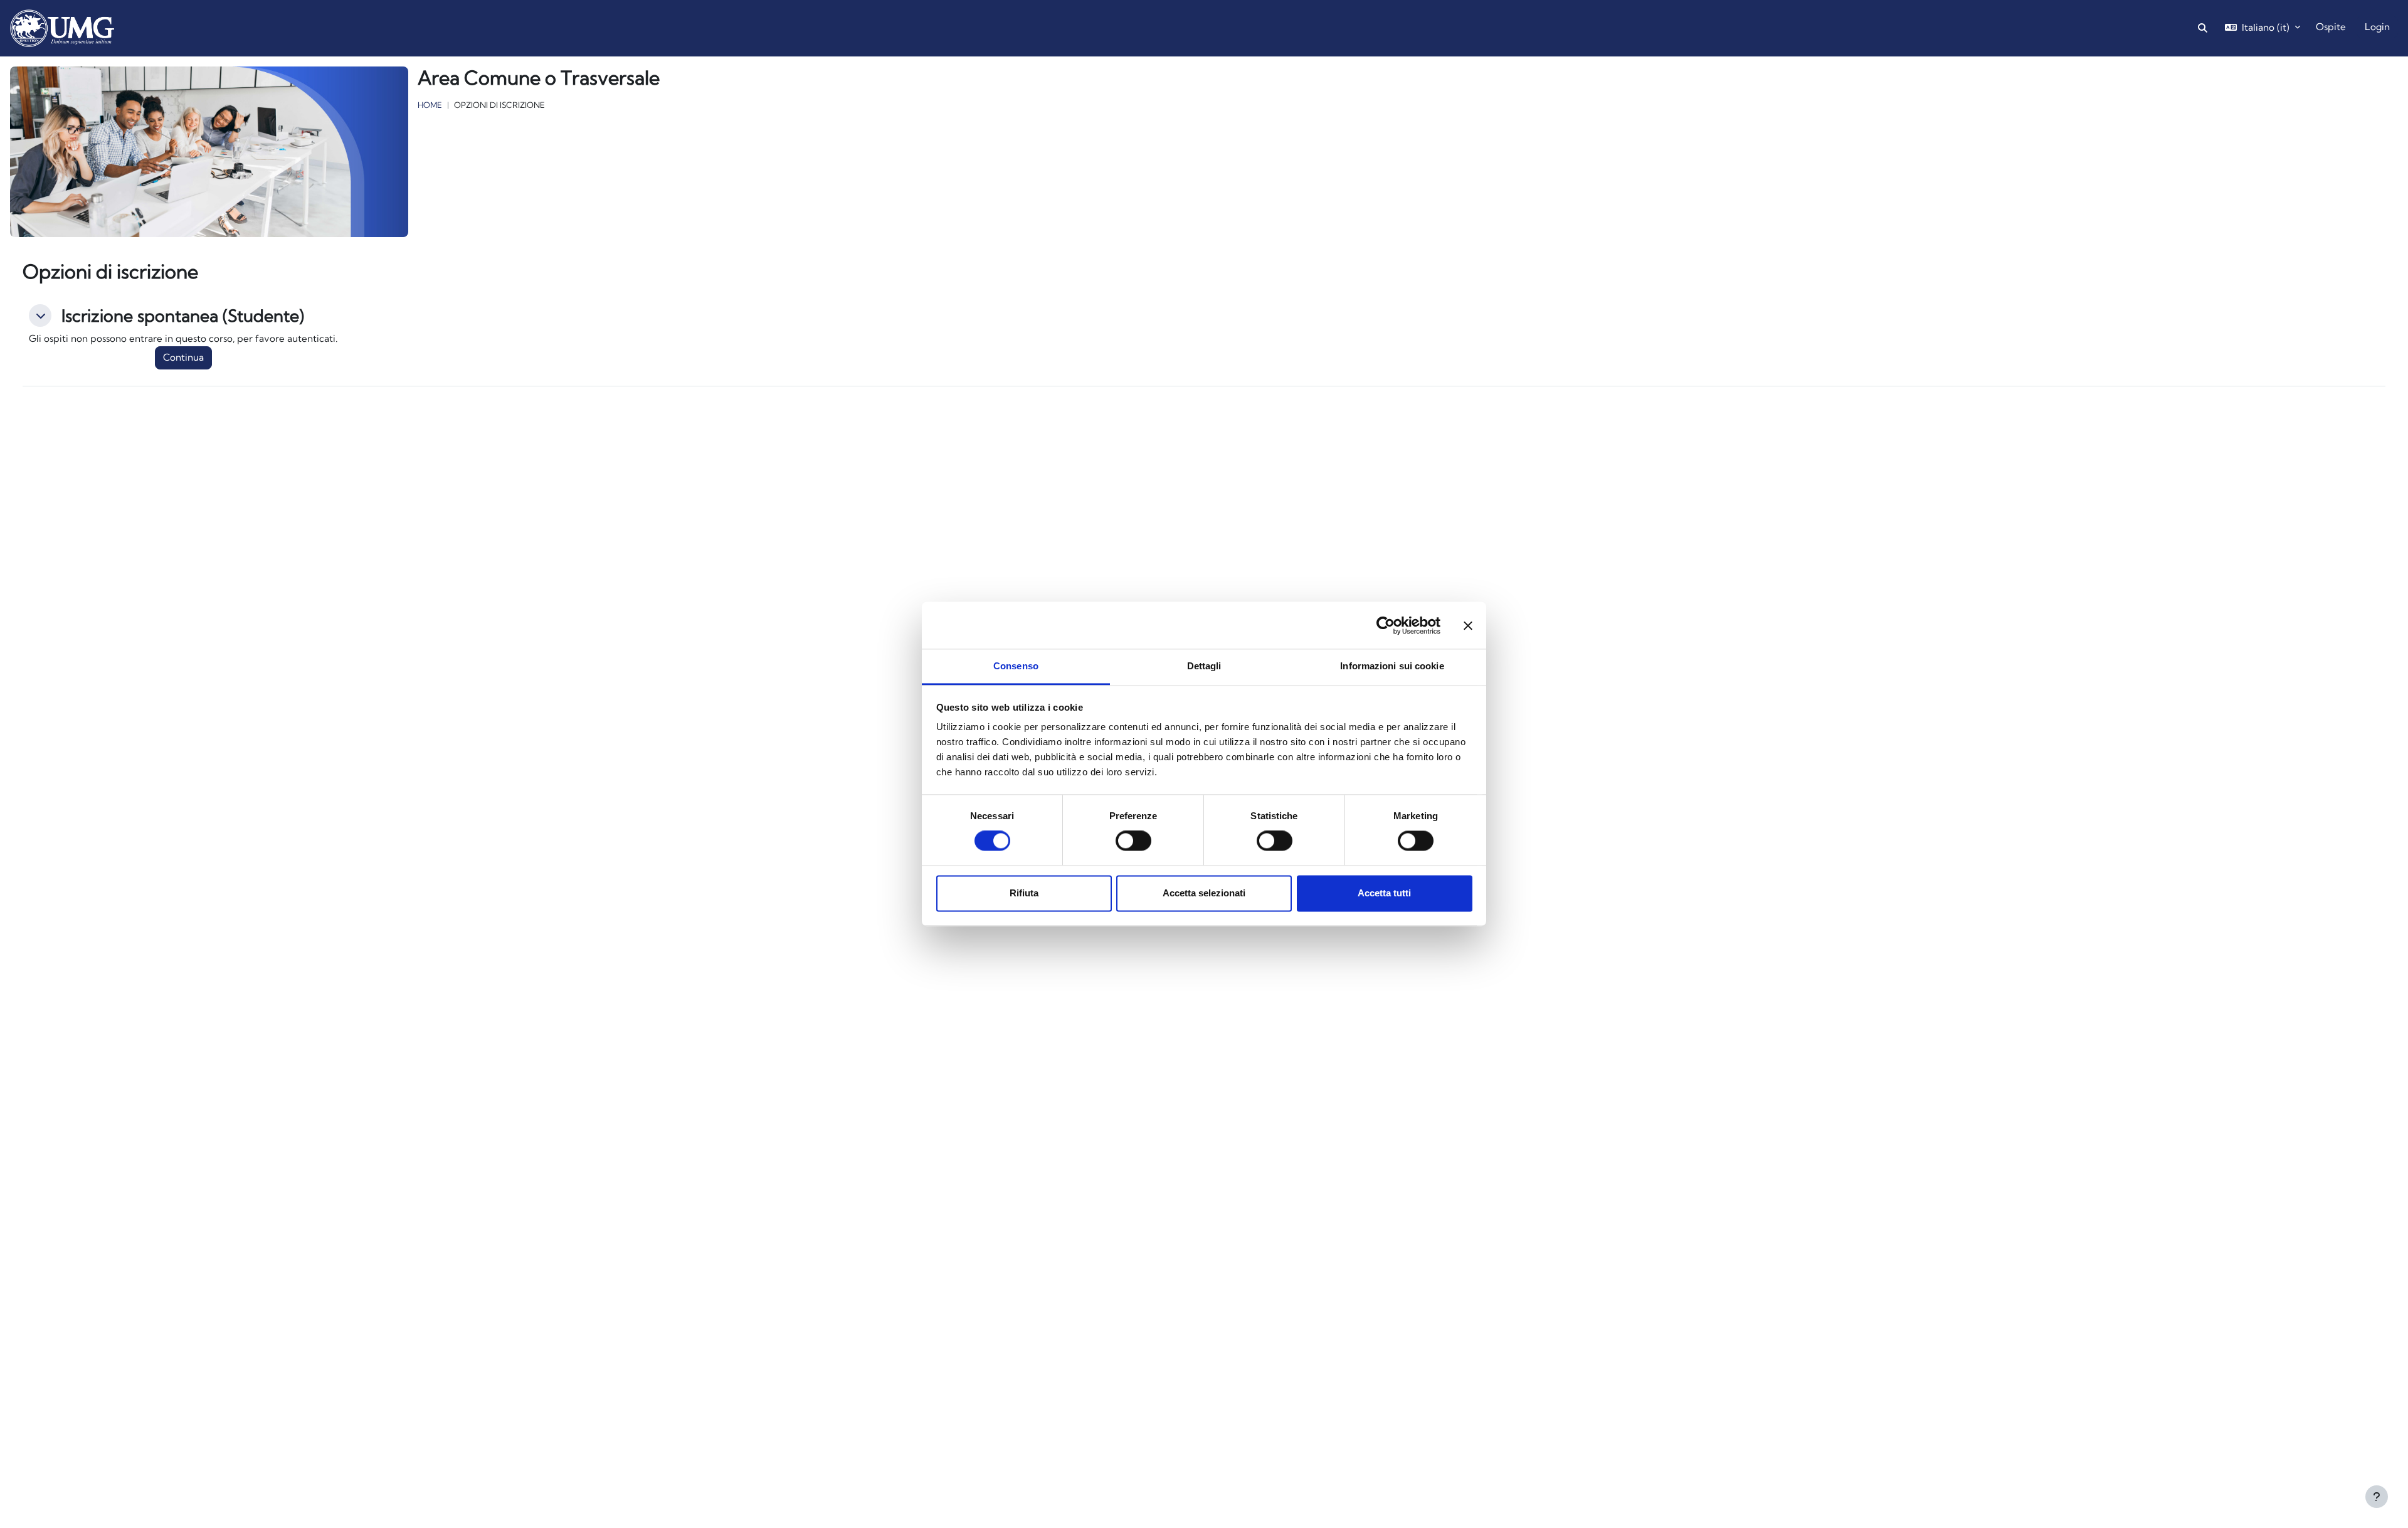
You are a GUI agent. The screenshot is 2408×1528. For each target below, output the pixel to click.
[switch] (1133, 841)
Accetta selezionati (1204, 893)
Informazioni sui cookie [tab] (1392, 666)
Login (2377, 27)
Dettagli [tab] (1204, 666)
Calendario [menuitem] (201, 25)
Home (430, 105)
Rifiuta (1024, 893)
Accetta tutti (1384, 893)
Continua (183, 357)
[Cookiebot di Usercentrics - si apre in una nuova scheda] (1386, 625)
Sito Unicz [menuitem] (259, 25)
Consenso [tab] (1016, 666)
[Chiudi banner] (1468, 625)
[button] (40, 316)
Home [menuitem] (153, 25)
